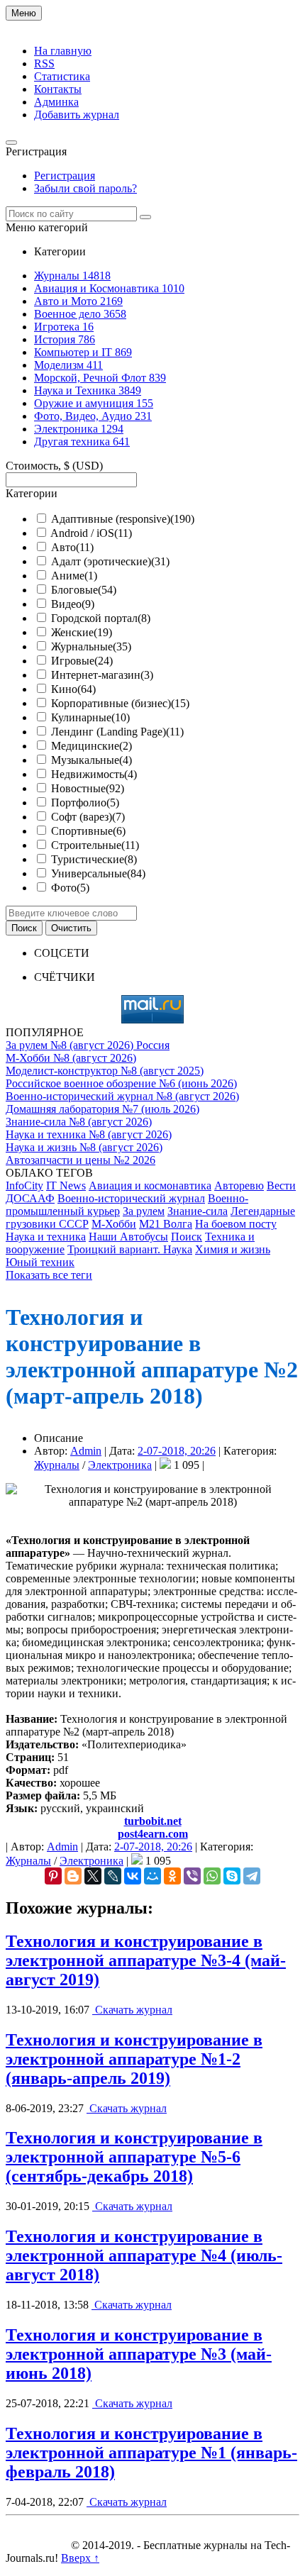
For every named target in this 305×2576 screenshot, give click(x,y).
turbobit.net (153, 1821)
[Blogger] (73, 1876)
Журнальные (91, 646)
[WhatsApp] (212, 1876)
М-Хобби (114, 1224)
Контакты (58, 89)
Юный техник (40, 1262)
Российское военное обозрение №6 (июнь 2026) (121, 1083)
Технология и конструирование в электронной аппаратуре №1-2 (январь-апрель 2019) (134, 2059)
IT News (66, 1186)
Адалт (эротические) (110, 561)
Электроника (120, 1465)
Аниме (74, 576)
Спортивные (88, 831)
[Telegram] (252, 1876)
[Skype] (232, 1876)
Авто (72, 547)
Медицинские (91, 746)
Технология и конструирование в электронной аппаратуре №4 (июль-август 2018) (144, 2255)
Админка (56, 102)
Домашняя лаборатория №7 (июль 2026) (102, 1109)
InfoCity (24, 1186)
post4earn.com (153, 1834)
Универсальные (98, 873)
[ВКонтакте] (133, 1876)
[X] (93, 1876)
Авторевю (239, 1186)
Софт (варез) (88, 817)
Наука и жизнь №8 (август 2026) (84, 1147)
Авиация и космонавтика (150, 1186)
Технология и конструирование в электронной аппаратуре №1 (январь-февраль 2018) (151, 2453)
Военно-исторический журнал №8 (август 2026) (122, 1096)
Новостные (88, 788)
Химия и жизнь (233, 1249)
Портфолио (85, 803)
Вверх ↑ (80, 2558)
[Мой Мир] (152, 1876)
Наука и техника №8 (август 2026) (89, 1134)
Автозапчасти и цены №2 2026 (81, 1160)
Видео (73, 604)
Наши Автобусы (128, 1237)
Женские (82, 632)
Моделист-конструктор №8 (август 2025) (105, 1071)
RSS (44, 63)
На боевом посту (236, 1224)
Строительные (95, 845)
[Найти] (145, 217)
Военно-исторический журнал (131, 1198)
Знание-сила (198, 1211)
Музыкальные (91, 760)
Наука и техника (46, 1237)
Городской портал (101, 618)
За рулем (144, 1211)
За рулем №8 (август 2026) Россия (88, 1045)
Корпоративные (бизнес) (120, 703)
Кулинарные (90, 717)
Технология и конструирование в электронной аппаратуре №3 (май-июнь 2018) (139, 2354)
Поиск (187, 1237)
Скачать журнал (132, 2010)
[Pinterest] (53, 1876)
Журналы (57, 1465)
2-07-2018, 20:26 (177, 1451)
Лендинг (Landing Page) (117, 732)
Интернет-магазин (102, 675)
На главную (63, 51)
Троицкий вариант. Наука (130, 1249)
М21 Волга (166, 1224)
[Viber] (192, 1876)
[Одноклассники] (172, 1876)
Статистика (62, 76)
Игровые (82, 661)
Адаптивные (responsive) (123, 519)
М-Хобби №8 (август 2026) (71, 1058)
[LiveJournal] (113, 1876)
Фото (70, 888)
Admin (86, 1451)
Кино (73, 689)
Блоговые (84, 590)
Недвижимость (94, 774)
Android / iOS (91, 533)
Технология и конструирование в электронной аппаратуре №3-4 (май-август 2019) (146, 1960)
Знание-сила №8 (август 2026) (79, 1122)
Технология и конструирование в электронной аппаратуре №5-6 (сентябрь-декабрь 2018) (134, 2157)
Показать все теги (49, 1275)
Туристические (94, 859)
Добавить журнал (77, 115)
